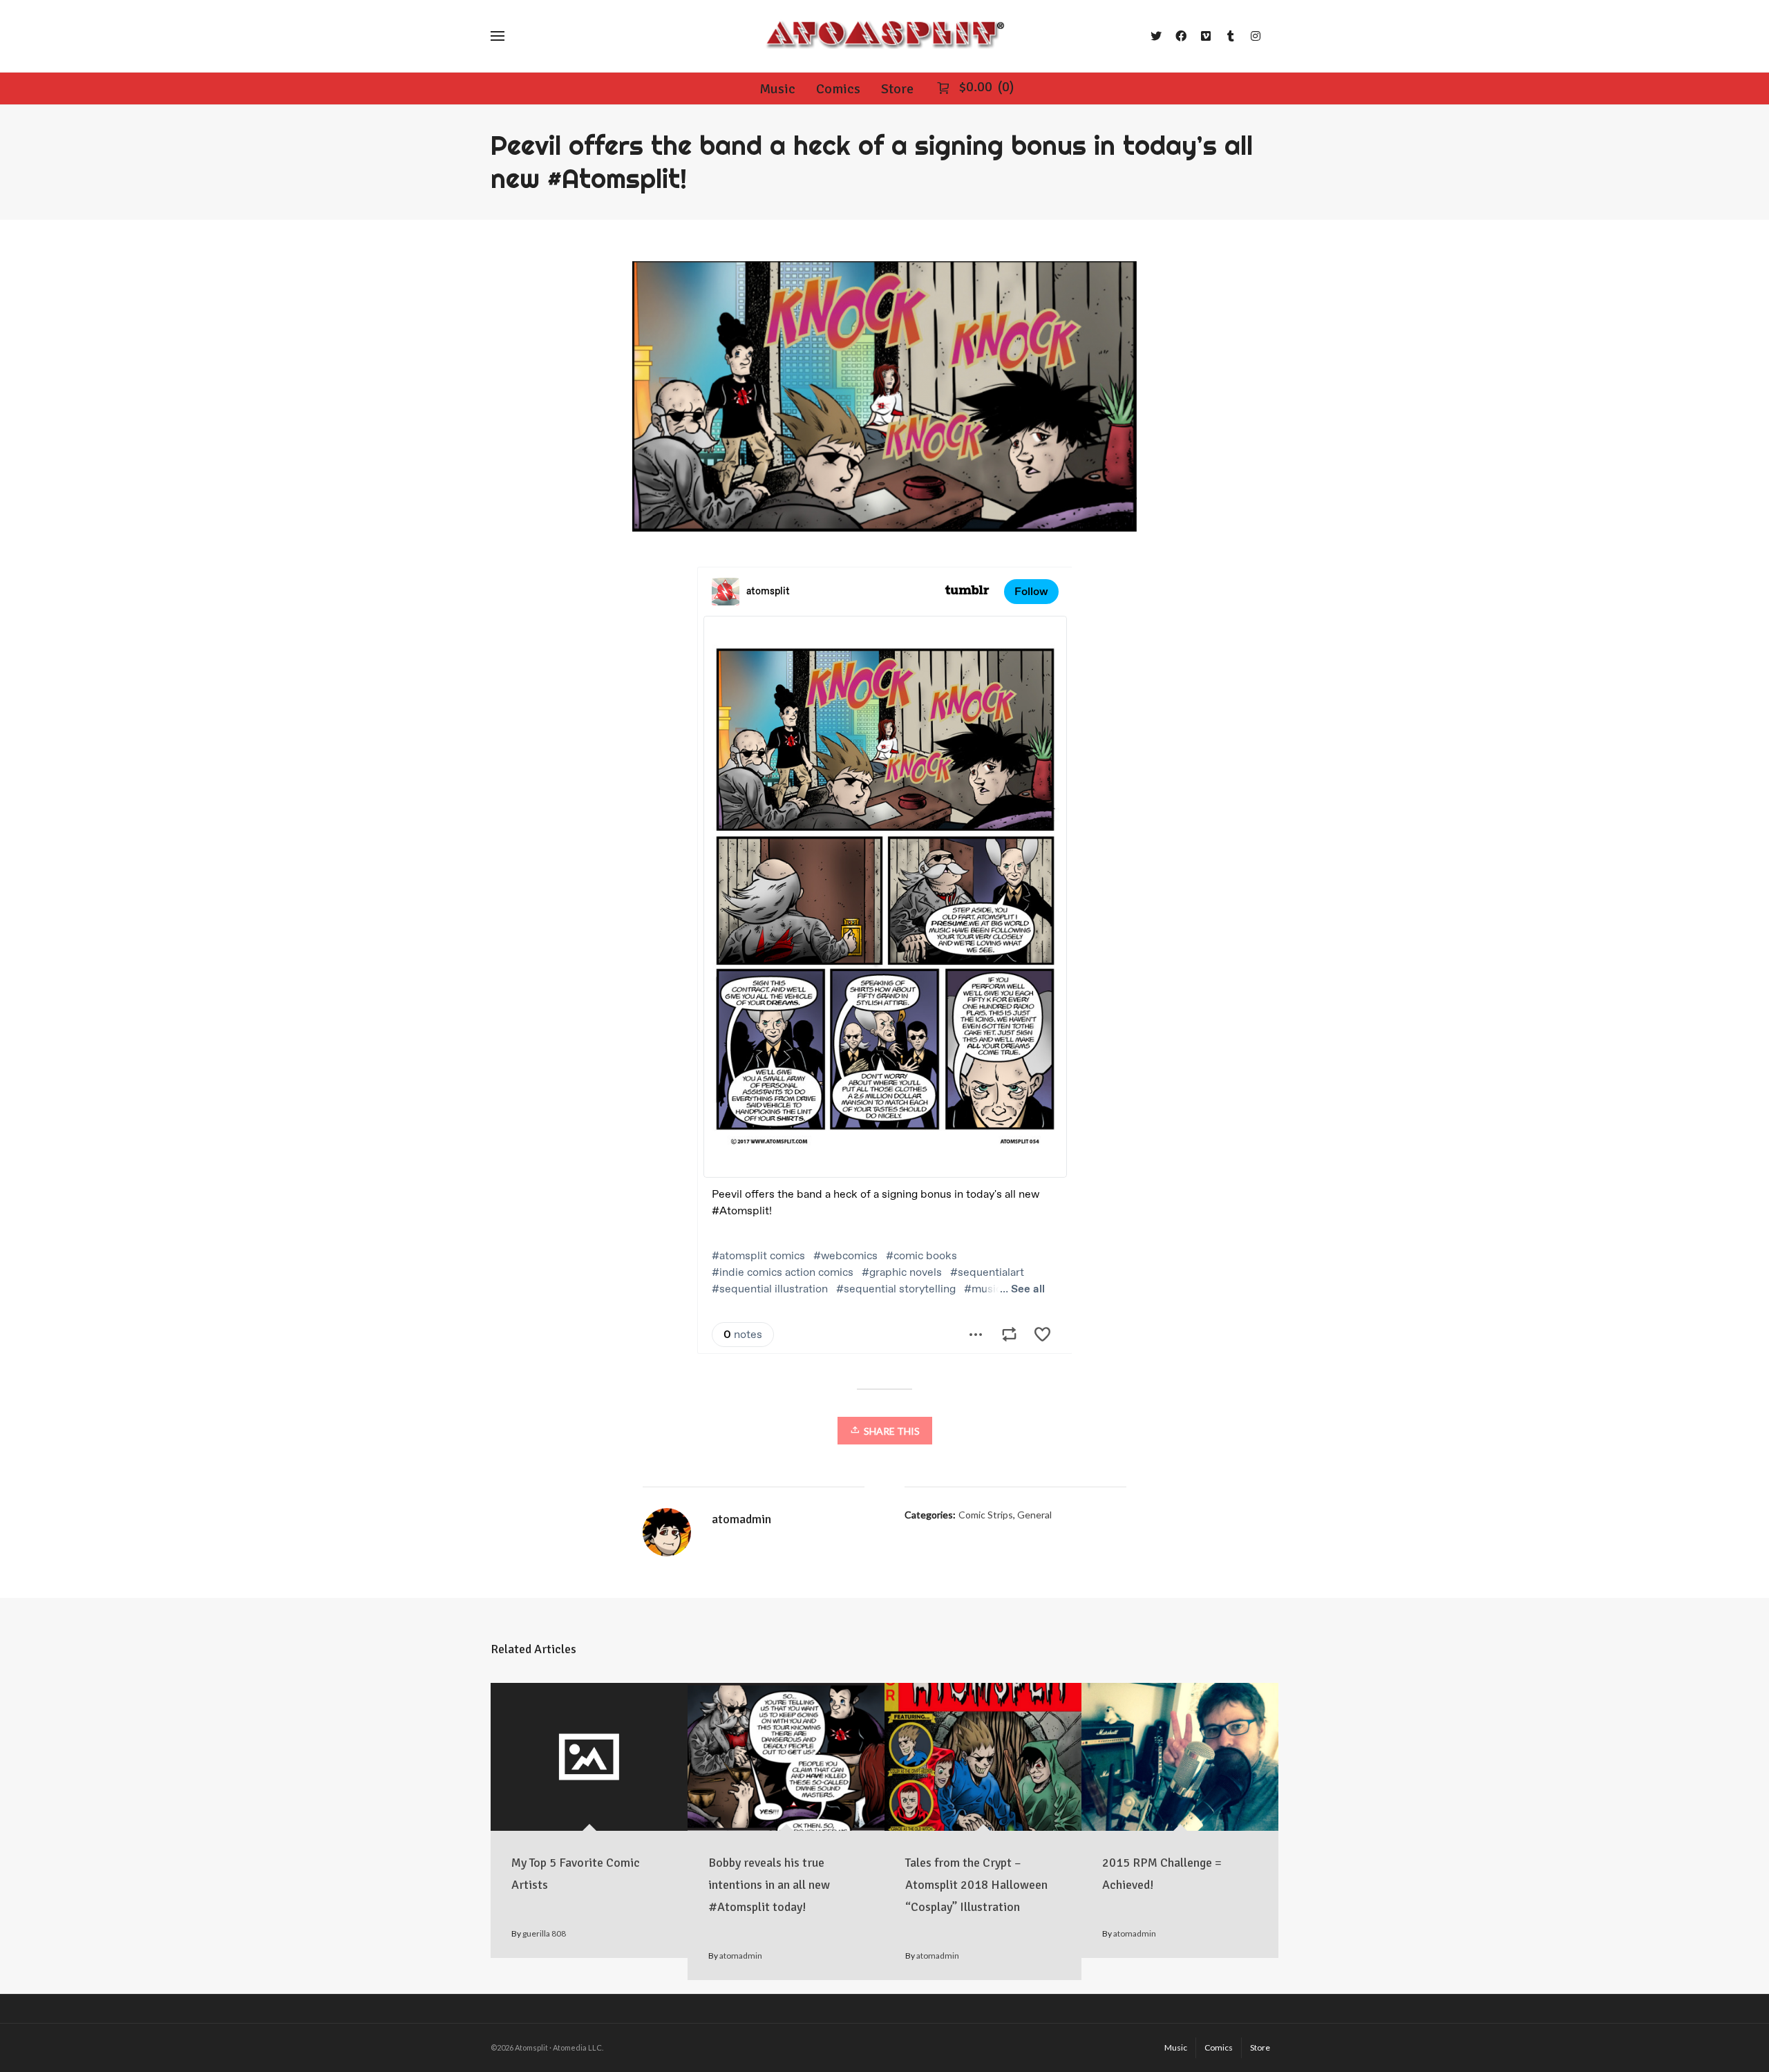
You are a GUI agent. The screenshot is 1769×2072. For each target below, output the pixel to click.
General (1034, 1515)
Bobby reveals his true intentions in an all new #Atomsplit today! (769, 1885)
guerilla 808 (544, 1933)
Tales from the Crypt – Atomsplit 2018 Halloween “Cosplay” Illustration (976, 1885)
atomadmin (741, 1956)
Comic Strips (986, 1515)
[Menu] (498, 36)
